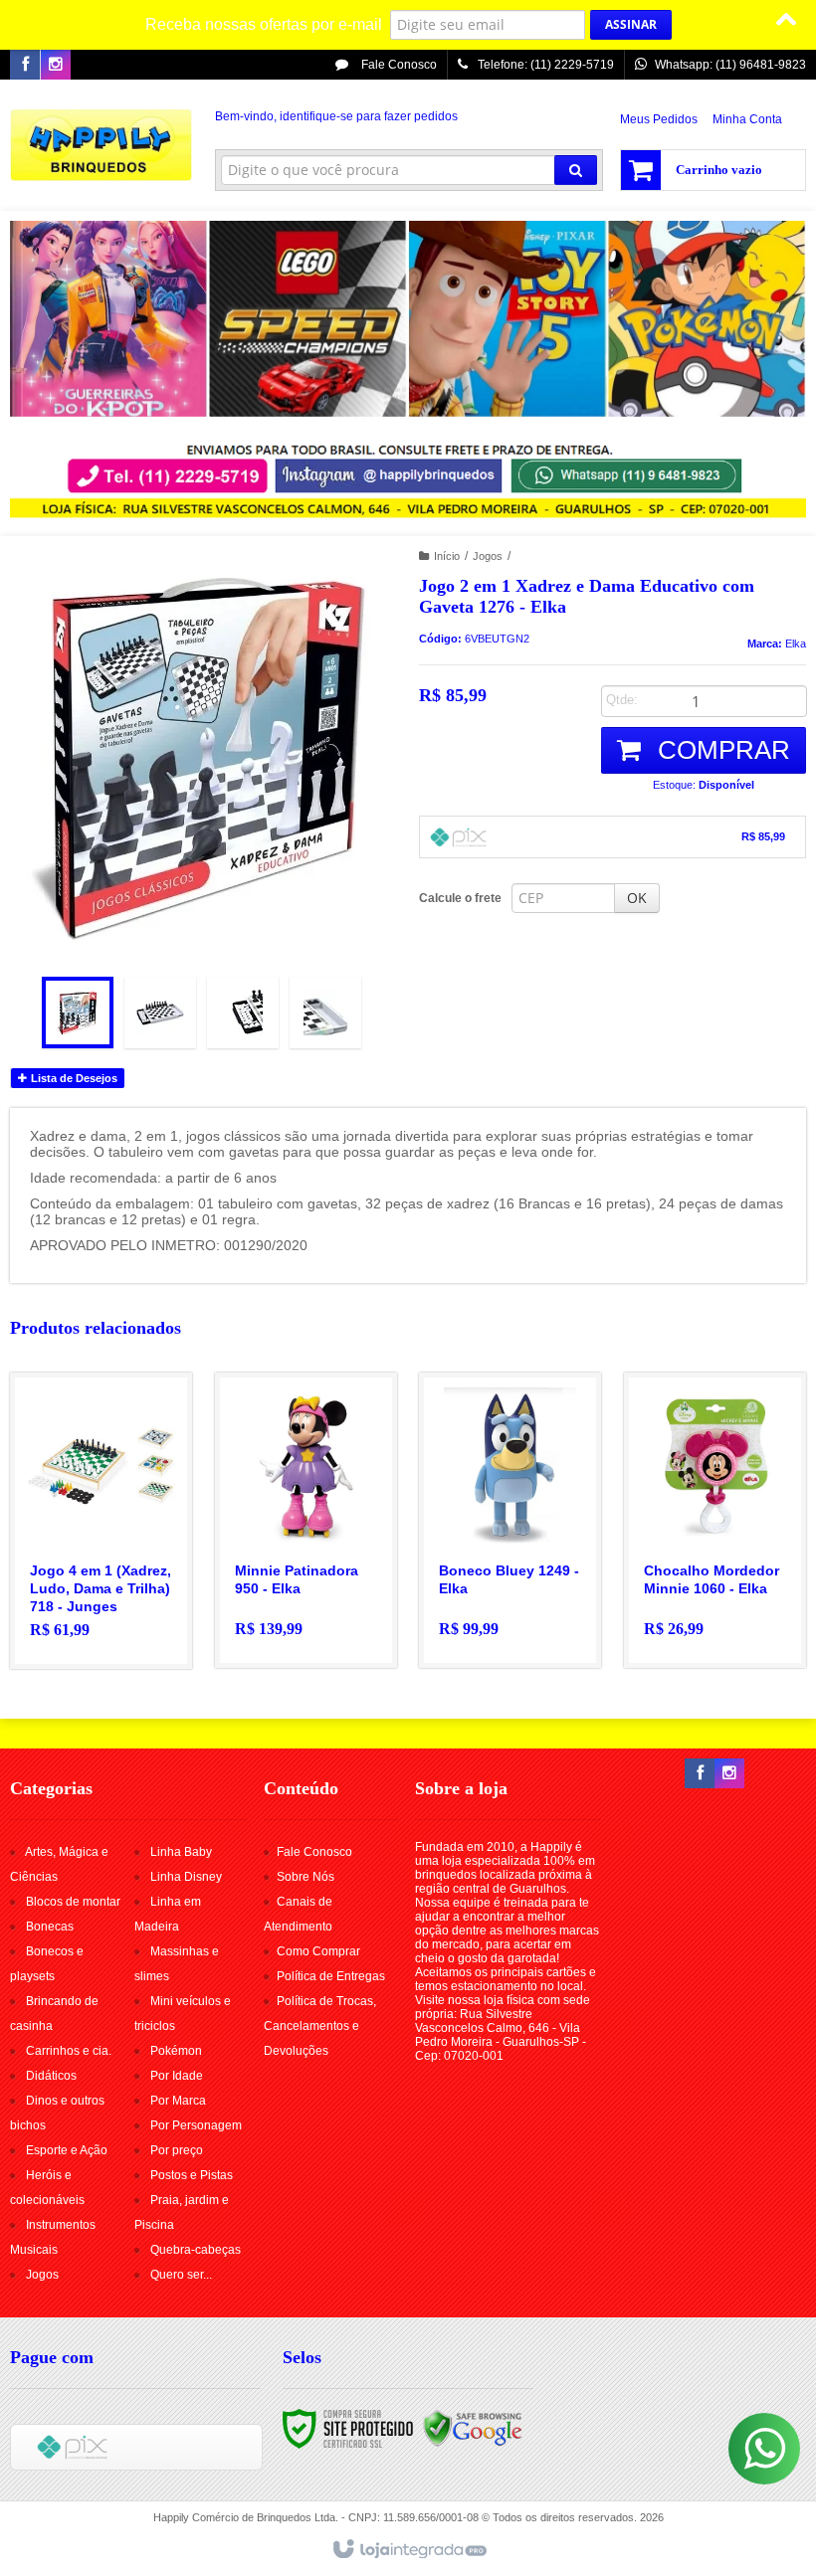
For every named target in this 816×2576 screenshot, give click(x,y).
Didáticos (51, 2076)
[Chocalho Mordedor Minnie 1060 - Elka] (715, 1520)
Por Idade (177, 2076)
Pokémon (176, 2051)
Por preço (177, 2150)
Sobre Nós (306, 1877)
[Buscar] (576, 170)
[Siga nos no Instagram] (56, 66)
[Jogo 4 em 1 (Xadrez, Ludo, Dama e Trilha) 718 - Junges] (101, 1521)
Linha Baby (181, 1852)
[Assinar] (631, 25)
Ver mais (113, 1580)
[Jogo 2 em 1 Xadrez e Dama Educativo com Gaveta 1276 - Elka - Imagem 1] (78, 1012)
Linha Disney (186, 1877)
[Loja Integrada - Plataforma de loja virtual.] (408, 2550)
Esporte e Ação (67, 2150)
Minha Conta (747, 119)
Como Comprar (318, 1951)
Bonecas (50, 1927)
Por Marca (178, 2101)
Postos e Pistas (192, 2175)
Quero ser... (181, 2275)
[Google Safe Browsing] (473, 2428)
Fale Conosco (398, 65)
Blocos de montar (73, 1902)
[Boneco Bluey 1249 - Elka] (510, 1520)
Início (447, 556)
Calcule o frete (460, 898)
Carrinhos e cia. (69, 2051)
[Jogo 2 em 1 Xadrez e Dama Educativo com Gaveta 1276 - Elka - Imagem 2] (160, 1012)
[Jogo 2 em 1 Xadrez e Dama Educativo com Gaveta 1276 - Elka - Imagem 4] (325, 1012)
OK (637, 898)
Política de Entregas (331, 1976)
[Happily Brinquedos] (101, 145)
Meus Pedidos (659, 119)
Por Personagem (196, 2125)
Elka (796, 644)
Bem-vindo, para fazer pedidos (336, 116)
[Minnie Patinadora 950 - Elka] (306, 1520)
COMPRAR (720, 750)
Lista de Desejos (73, 1078)
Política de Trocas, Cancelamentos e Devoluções (320, 2026)
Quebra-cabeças (196, 2250)
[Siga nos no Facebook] (25, 66)
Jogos (488, 556)
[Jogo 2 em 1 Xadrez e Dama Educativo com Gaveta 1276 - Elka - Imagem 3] (243, 1012)
